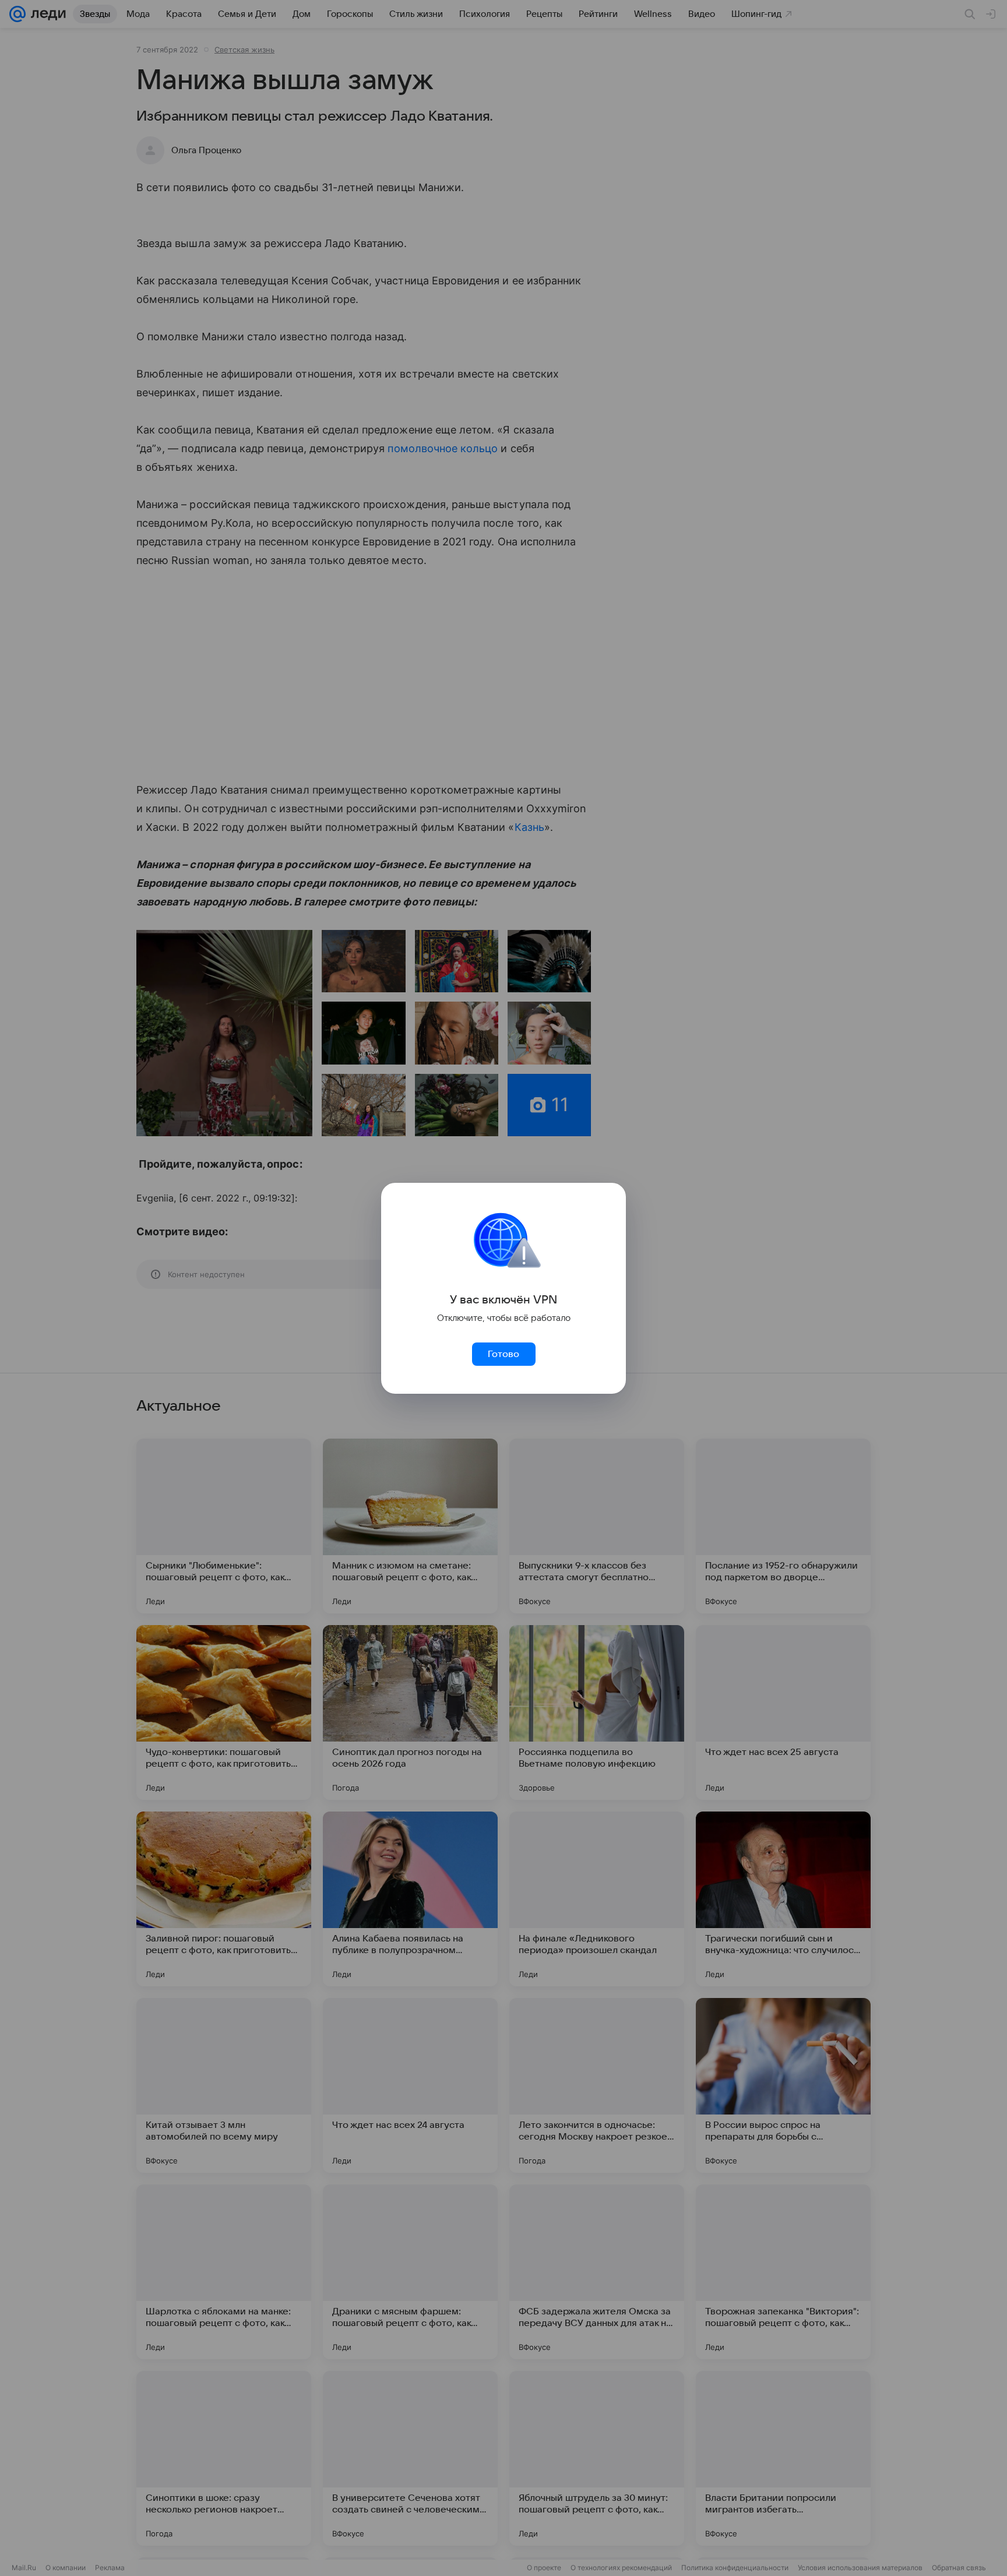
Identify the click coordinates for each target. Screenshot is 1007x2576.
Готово (503, 1354)
